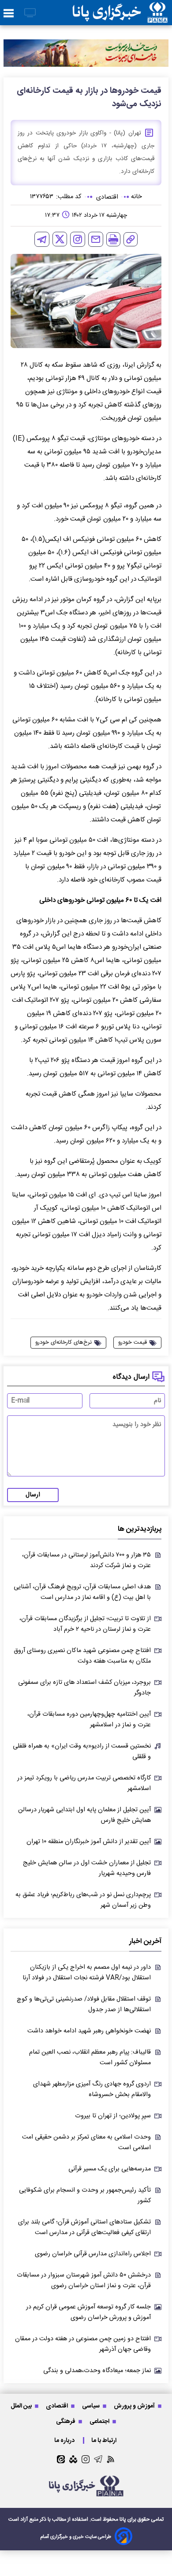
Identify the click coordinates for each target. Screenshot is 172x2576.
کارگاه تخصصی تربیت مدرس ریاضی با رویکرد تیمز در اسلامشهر (84, 1783)
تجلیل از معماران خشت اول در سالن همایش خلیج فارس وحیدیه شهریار (87, 1868)
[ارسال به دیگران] (96, 239)
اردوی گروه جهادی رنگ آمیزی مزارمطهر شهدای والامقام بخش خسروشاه (92, 2089)
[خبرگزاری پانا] (120, 13)
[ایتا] (61, 2459)
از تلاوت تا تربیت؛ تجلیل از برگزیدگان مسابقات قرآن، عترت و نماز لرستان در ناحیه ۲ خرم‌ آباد (85, 1624)
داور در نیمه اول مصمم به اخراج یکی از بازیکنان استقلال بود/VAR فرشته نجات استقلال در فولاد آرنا (87, 1973)
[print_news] (113, 239)
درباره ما (65, 2440)
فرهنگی (66, 2421)
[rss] (111, 2459)
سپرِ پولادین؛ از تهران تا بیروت (113, 2116)
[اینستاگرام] (78, 239)
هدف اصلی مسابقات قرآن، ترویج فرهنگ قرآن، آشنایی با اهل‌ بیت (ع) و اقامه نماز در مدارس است (82, 1592)
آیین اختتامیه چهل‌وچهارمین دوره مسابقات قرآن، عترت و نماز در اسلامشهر (89, 1720)
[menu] (9, 14)
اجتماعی (100, 2421)
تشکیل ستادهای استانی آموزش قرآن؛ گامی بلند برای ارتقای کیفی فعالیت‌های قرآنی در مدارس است (84, 2227)
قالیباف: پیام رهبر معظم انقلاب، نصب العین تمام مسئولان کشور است (90, 2058)
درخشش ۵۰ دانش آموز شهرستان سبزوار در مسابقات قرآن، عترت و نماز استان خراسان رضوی (84, 2281)
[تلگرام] (42, 239)
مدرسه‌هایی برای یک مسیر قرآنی (110, 2169)
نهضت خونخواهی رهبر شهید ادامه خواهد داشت (89, 2031)
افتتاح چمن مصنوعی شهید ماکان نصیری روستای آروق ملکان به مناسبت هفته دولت (82, 1656)
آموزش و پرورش (135, 2406)
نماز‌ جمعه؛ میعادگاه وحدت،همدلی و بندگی (97, 2371)
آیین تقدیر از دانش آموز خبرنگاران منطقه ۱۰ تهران (89, 1842)
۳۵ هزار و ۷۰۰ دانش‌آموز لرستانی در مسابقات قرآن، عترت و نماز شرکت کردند (86, 1560)
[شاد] (73, 2459)
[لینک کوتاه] (131, 239)
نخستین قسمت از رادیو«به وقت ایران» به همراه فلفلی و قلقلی (82, 1752)
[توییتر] (60, 239)
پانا (123, 2519)
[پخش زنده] (30, 13)
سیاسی (92, 2406)
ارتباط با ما (105, 2440)
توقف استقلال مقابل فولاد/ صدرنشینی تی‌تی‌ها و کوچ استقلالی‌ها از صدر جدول (84, 2005)
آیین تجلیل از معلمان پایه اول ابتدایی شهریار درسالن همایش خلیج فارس (84, 1815)
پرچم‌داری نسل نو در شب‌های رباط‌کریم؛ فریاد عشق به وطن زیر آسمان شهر (83, 1900)
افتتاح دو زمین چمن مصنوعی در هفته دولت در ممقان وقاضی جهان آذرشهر (83, 2344)
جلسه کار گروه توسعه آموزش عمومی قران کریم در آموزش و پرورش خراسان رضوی (88, 2312)
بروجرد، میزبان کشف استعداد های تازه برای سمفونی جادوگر (84, 1688)
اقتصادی (58, 2406)
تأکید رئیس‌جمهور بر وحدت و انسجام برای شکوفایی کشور (85, 2196)
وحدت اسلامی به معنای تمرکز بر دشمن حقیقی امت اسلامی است (86, 2143)
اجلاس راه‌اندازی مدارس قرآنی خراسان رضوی (93, 2254)
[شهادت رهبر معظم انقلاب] (86, 53)
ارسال (33, 1495)
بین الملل (22, 2406)
